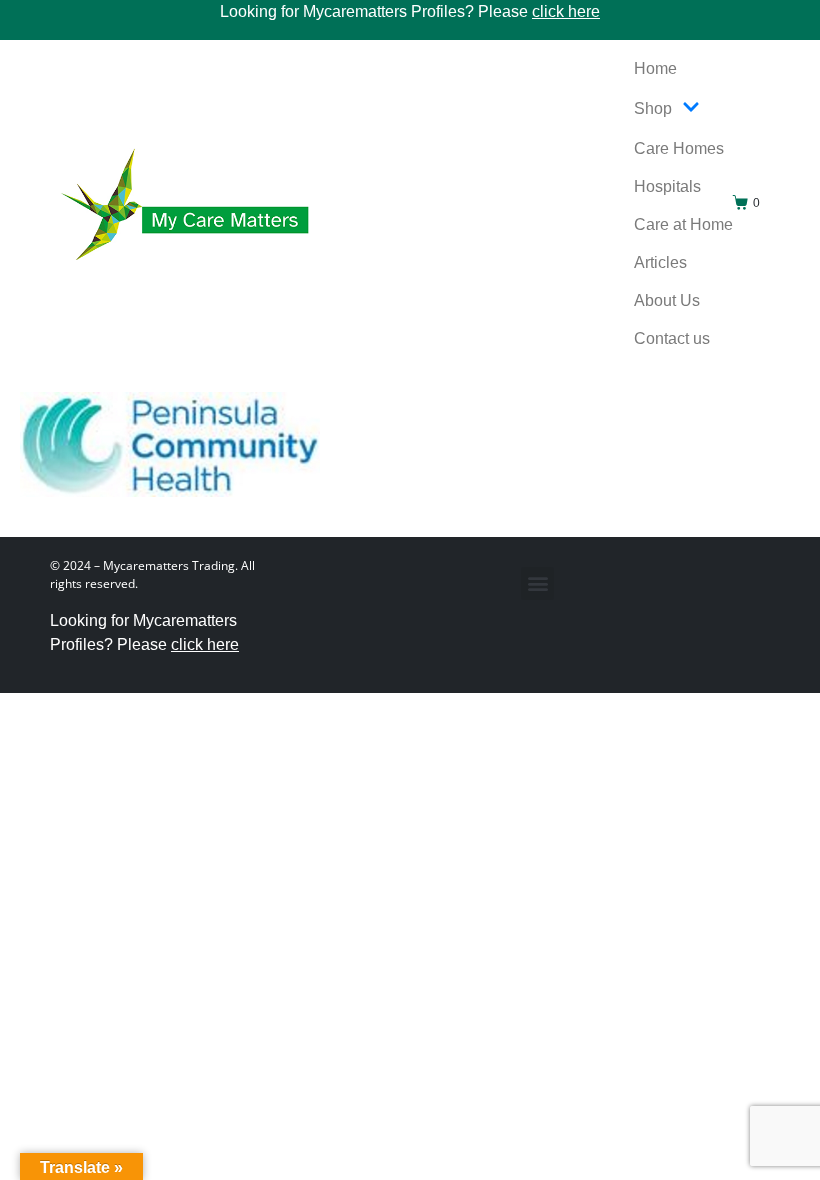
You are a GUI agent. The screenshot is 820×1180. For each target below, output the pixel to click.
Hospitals (667, 186)
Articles (660, 262)
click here (566, 11)
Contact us (672, 338)
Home (655, 68)
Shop (653, 108)
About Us (667, 300)
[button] (537, 583)
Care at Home (683, 224)
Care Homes (679, 148)
